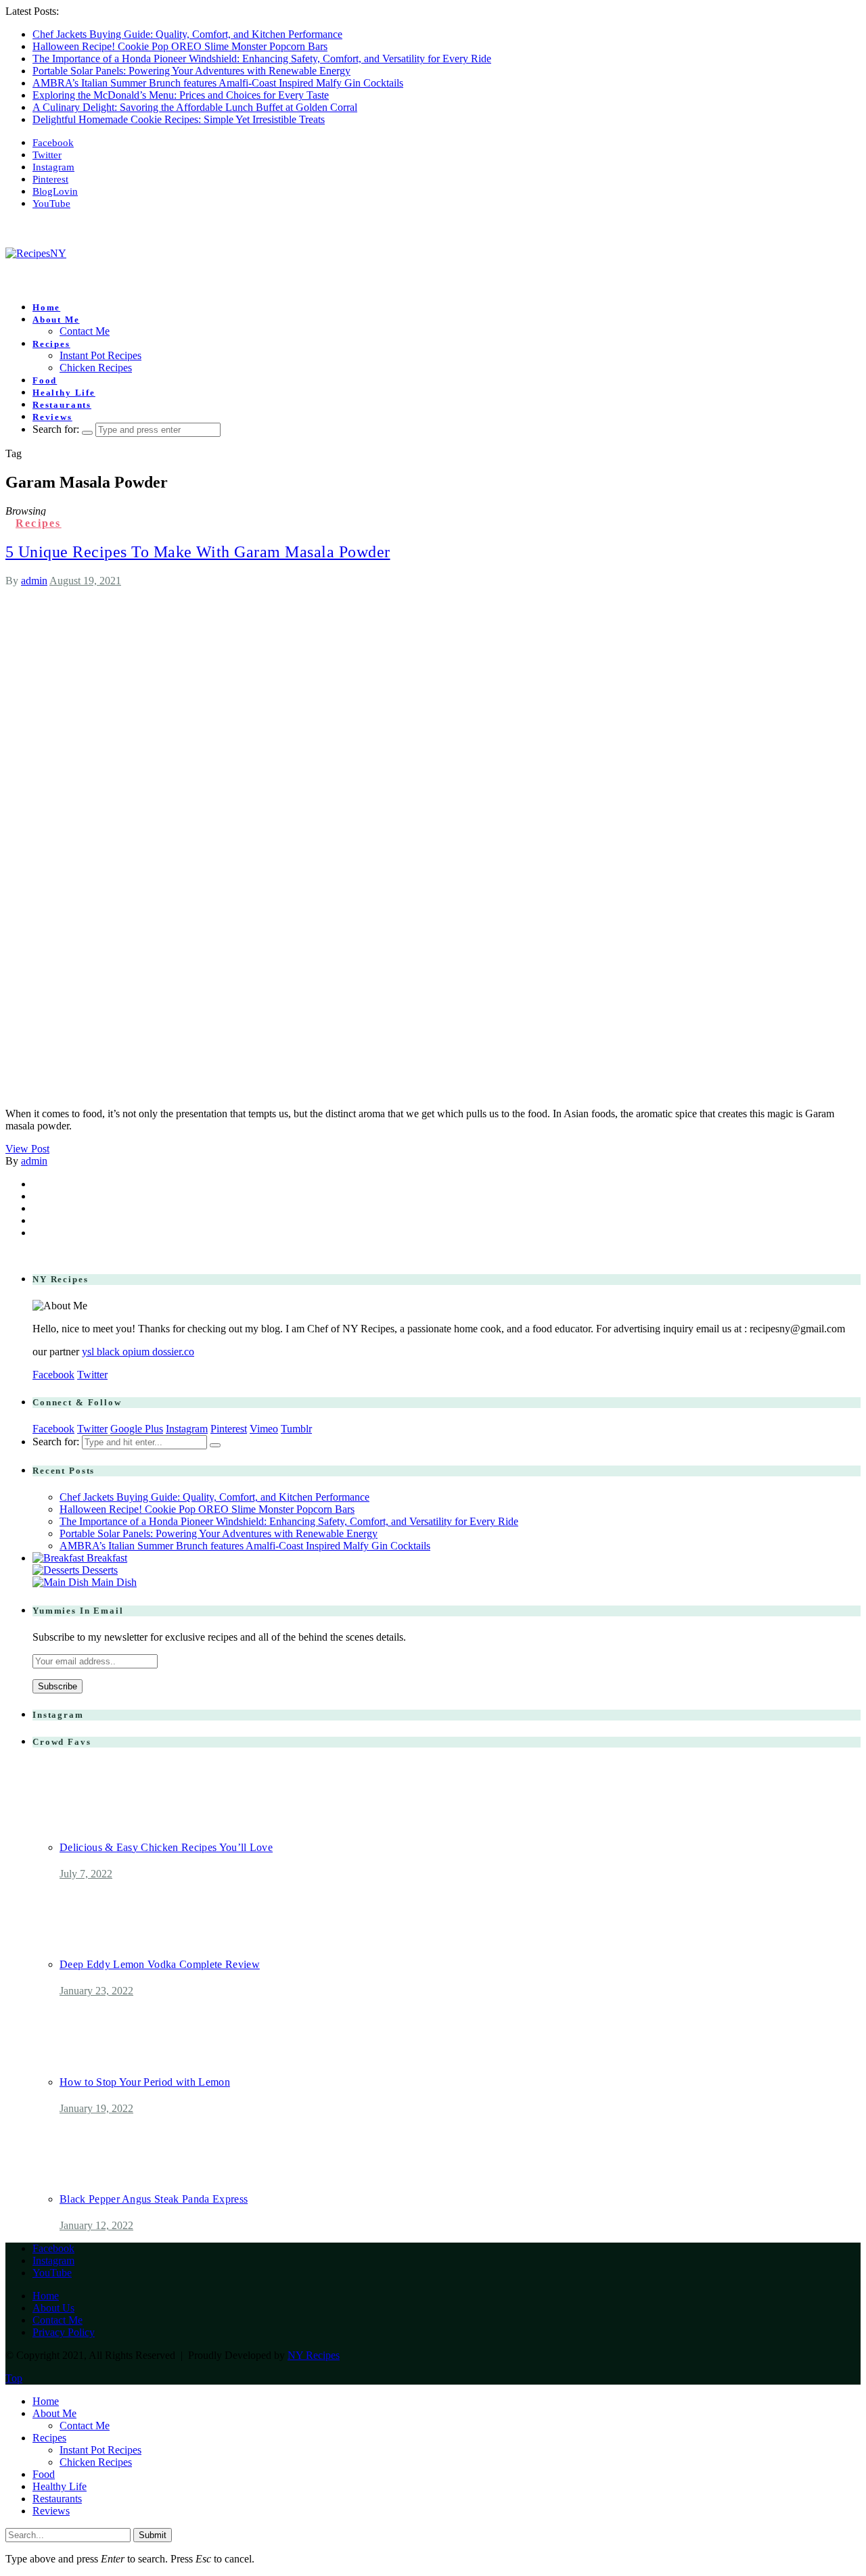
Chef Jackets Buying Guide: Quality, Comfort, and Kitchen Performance (187, 34)
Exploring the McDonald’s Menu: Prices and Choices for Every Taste (181, 95)
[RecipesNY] (36, 253)
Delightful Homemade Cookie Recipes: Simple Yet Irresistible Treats (179, 119)
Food (45, 380)
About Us (53, 2308)
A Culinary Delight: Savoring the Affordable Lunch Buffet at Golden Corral (195, 107)
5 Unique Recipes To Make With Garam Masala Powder (198, 552)
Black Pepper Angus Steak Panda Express (154, 2199)
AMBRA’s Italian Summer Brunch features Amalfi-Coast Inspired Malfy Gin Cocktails (218, 83)
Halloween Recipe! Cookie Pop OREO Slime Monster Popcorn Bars (180, 46)
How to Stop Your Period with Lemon (145, 2082)
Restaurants (62, 405)
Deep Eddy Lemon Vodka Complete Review (160, 1964)
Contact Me (85, 331)
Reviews (52, 417)
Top (14, 2378)
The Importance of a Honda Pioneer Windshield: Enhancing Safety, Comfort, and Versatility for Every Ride (262, 58)
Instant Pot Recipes (100, 355)
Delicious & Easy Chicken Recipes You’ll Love (166, 1847)
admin (34, 581)
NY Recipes (314, 2355)
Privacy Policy (64, 2332)
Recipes (51, 344)
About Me (56, 320)
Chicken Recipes (96, 368)
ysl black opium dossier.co (138, 1352)
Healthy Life (64, 393)
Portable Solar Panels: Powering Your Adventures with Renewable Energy (191, 71)
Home (46, 307)
